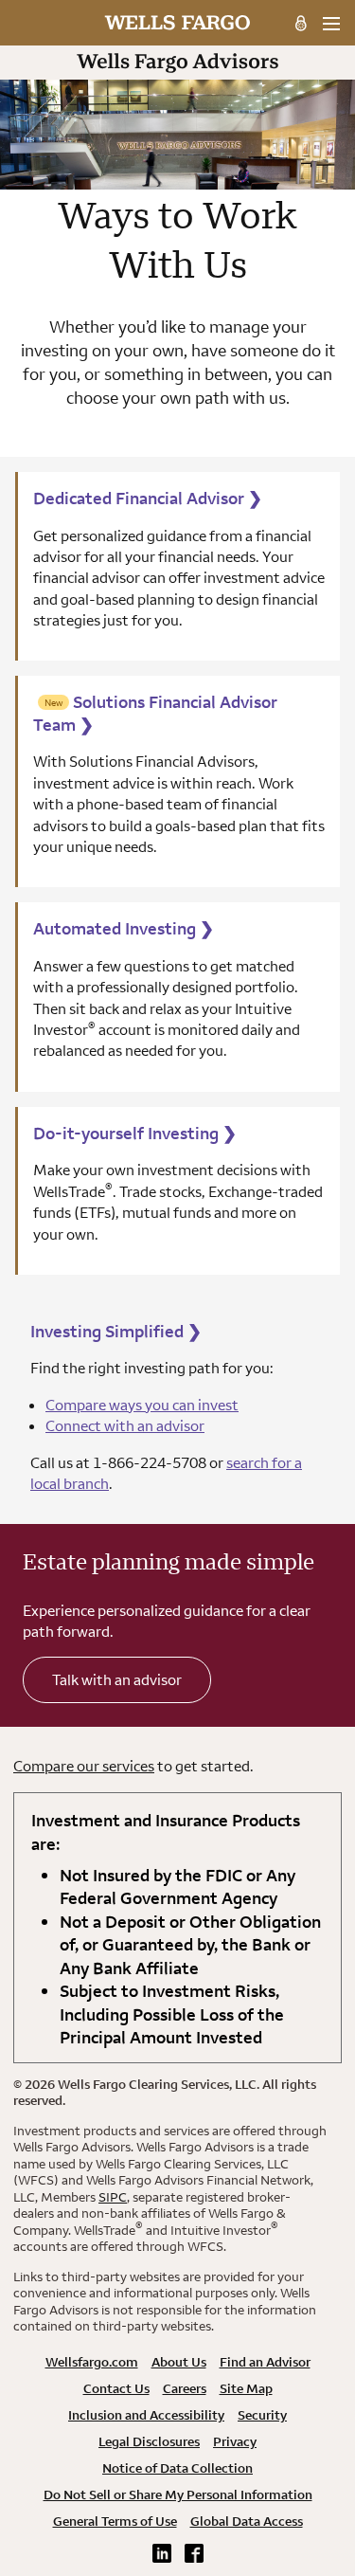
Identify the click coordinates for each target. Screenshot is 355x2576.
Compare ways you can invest (142, 1405)
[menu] (331, 24)
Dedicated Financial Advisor (148, 498)
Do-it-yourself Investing (135, 1133)
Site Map (246, 2388)
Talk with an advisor (117, 1679)
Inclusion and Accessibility (146, 2415)
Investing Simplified (116, 1331)
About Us (179, 2362)
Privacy (235, 2441)
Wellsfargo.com (92, 2362)
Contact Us (116, 2388)
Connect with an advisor (125, 1425)
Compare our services (84, 1766)
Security (262, 2415)
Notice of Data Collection (177, 2468)
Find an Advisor (265, 2362)
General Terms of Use (115, 2521)
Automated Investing (124, 928)
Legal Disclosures (149, 2441)
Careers (185, 2388)
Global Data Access (247, 2521)
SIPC (113, 2197)
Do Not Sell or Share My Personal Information (178, 2494)
